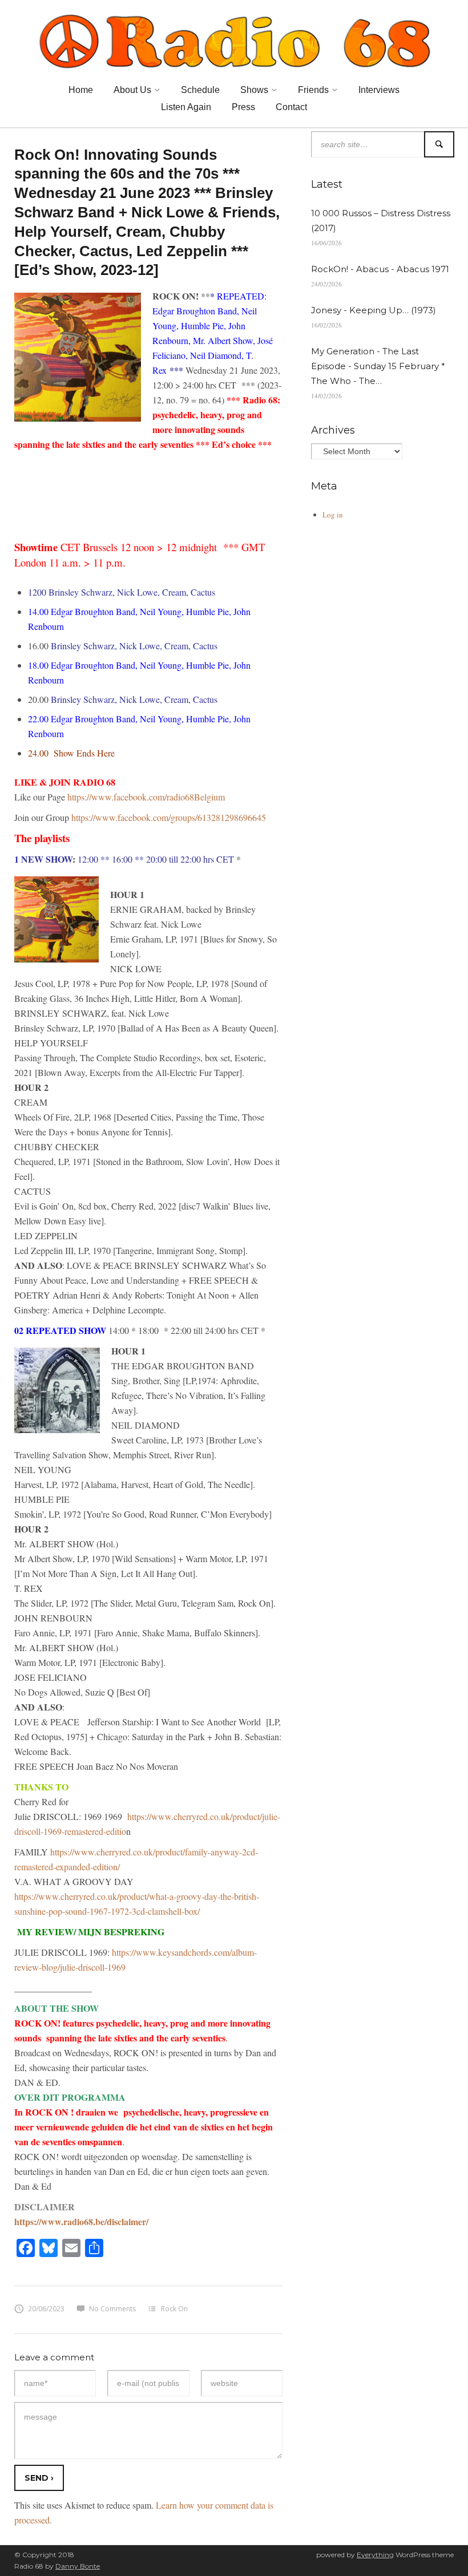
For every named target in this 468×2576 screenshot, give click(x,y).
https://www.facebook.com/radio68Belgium (146, 797)
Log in (333, 515)
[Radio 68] (234, 39)
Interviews (379, 90)
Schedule (200, 90)
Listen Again (186, 107)
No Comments (112, 2309)
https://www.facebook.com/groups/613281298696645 (169, 817)
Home (81, 90)
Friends (313, 90)
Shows (254, 90)
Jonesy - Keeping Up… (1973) (374, 310)
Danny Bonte (78, 2566)
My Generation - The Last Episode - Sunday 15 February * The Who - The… (378, 366)
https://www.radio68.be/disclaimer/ (81, 2221)
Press (243, 107)
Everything (375, 2555)
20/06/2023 (46, 2309)
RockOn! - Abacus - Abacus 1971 (380, 269)
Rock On (174, 2309)
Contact (291, 107)
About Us (132, 90)
